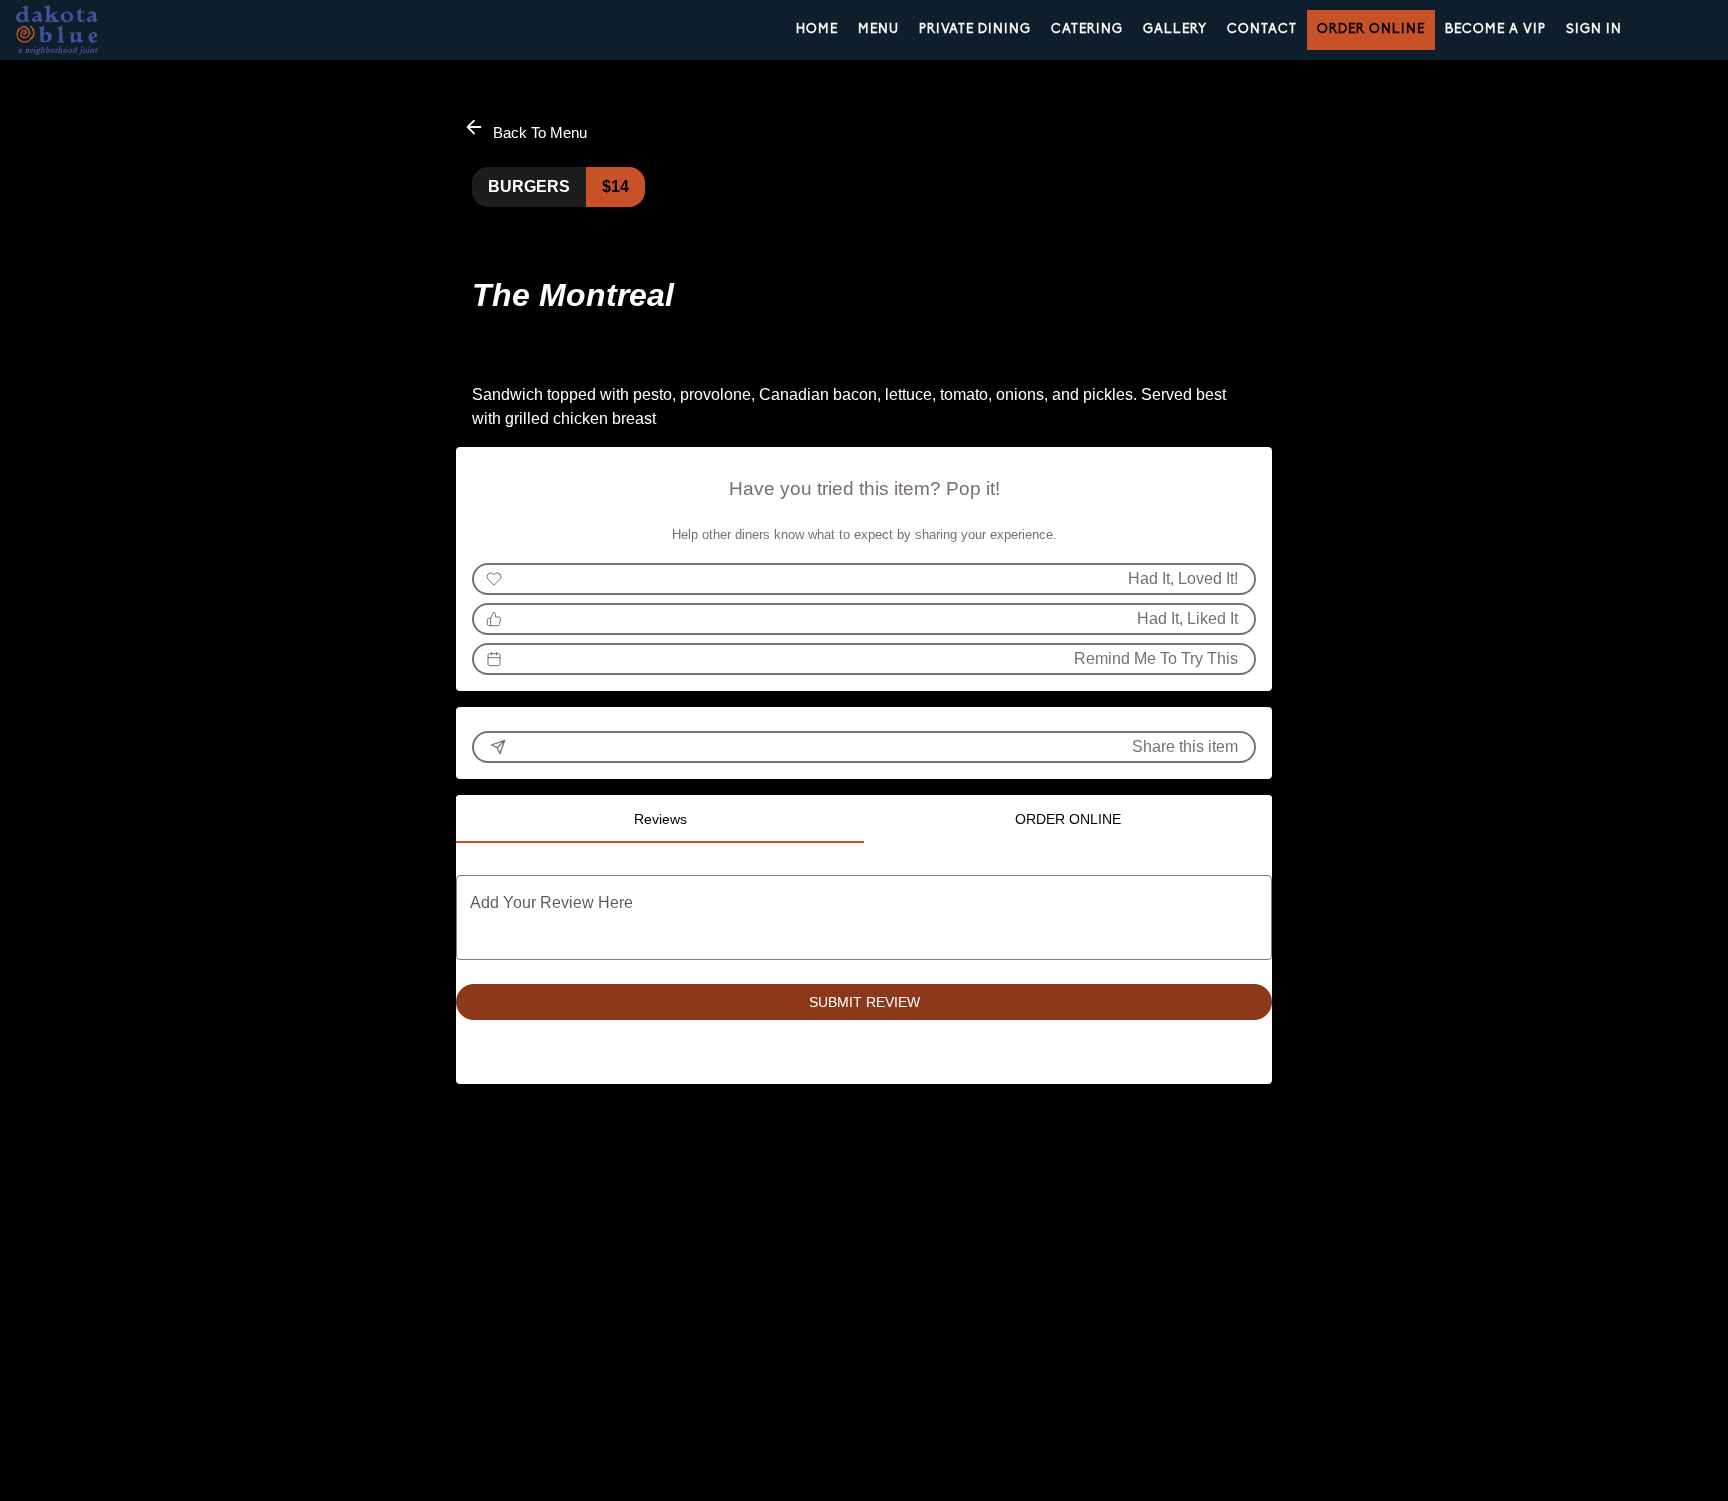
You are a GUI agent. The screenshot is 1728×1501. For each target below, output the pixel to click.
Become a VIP (1495, 29)
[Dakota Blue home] (106, 30)
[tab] (660, 819)
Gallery (1175, 29)
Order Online (1371, 29)
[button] (527, 129)
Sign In (1594, 29)
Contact (1262, 29)
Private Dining (975, 29)
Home (817, 29)
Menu (878, 29)
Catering (1087, 29)
